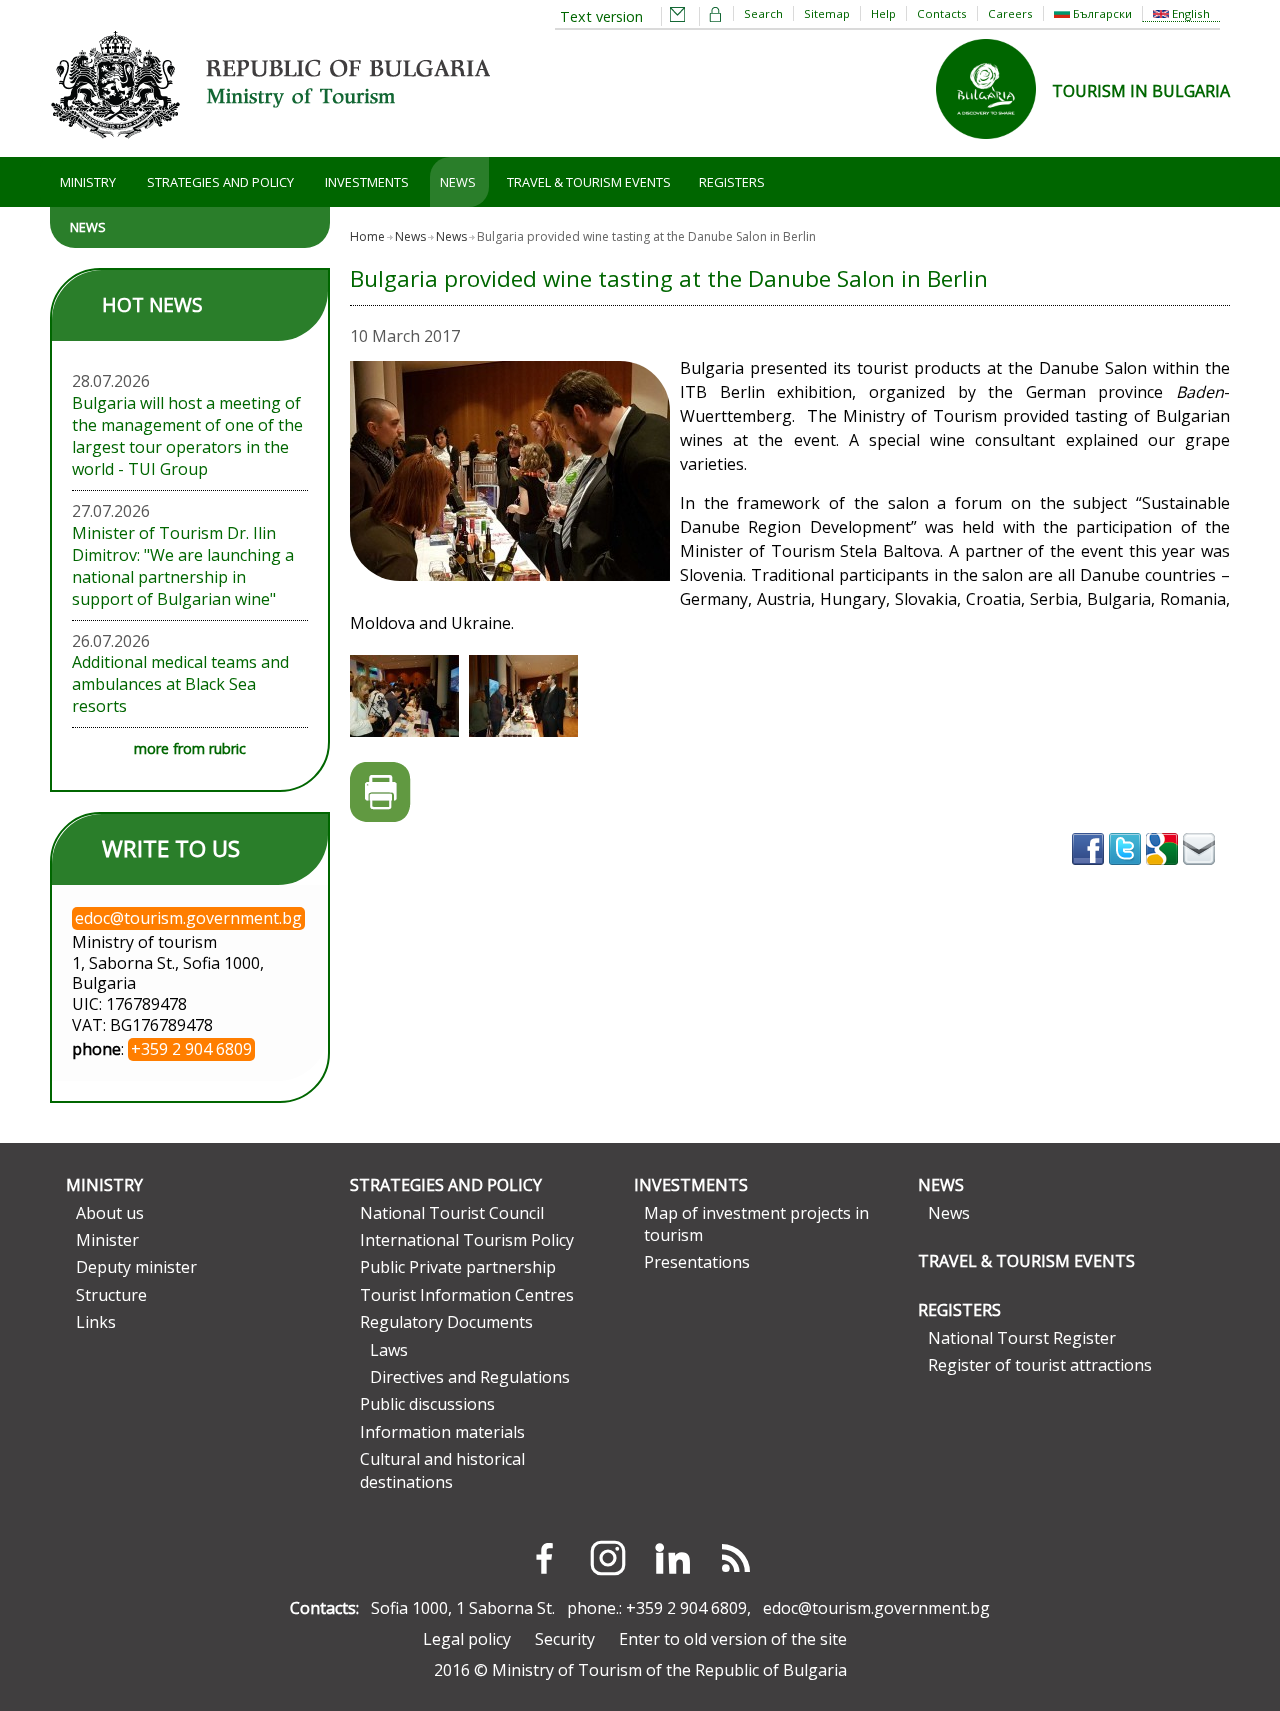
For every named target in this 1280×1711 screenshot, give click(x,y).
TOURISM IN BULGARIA (1141, 91)
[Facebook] (544, 1558)
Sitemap (827, 13)
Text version (601, 16)
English (1189, 13)
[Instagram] (608, 1558)
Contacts (942, 13)
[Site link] (994, 145)
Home (367, 236)
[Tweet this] (1127, 871)
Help (883, 13)
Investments (367, 182)
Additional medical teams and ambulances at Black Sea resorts (180, 684)
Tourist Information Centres (467, 1295)
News (458, 182)
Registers (732, 182)
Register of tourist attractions (1040, 1365)
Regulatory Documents (446, 1322)
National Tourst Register (1022, 1338)
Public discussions (427, 1404)
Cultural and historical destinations (442, 1470)
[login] (716, 16)
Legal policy (467, 1639)
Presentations (697, 1262)
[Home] (270, 146)
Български (1101, 13)
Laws (389, 1350)
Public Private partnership (458, 1267)
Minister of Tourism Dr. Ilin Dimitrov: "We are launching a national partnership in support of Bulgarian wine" (183, 566)
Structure (111, 1295)
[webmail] (678, 16)
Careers (1010, 13)
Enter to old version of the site (733, 1639)
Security (565, 1639)
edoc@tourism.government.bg (876, 1608)
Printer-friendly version (380, 792)
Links (96, 1322)
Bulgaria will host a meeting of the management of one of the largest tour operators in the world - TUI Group (187, 436)
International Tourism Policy (467, 1240)
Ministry (88, 182)
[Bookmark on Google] (1164, 871)
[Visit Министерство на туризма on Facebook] (1090, 871)
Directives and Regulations (470, 1377)
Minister (107, 1240)
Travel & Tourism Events (589, 182)
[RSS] (736, 1558)
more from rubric (190, 748)
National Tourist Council (452, 1213)
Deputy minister (136, 1267)
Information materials (442, 1432)
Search (763, 13)
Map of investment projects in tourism (756, 1224)
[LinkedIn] (672, 1558)
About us (110, 1213)
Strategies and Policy (220, 182)
